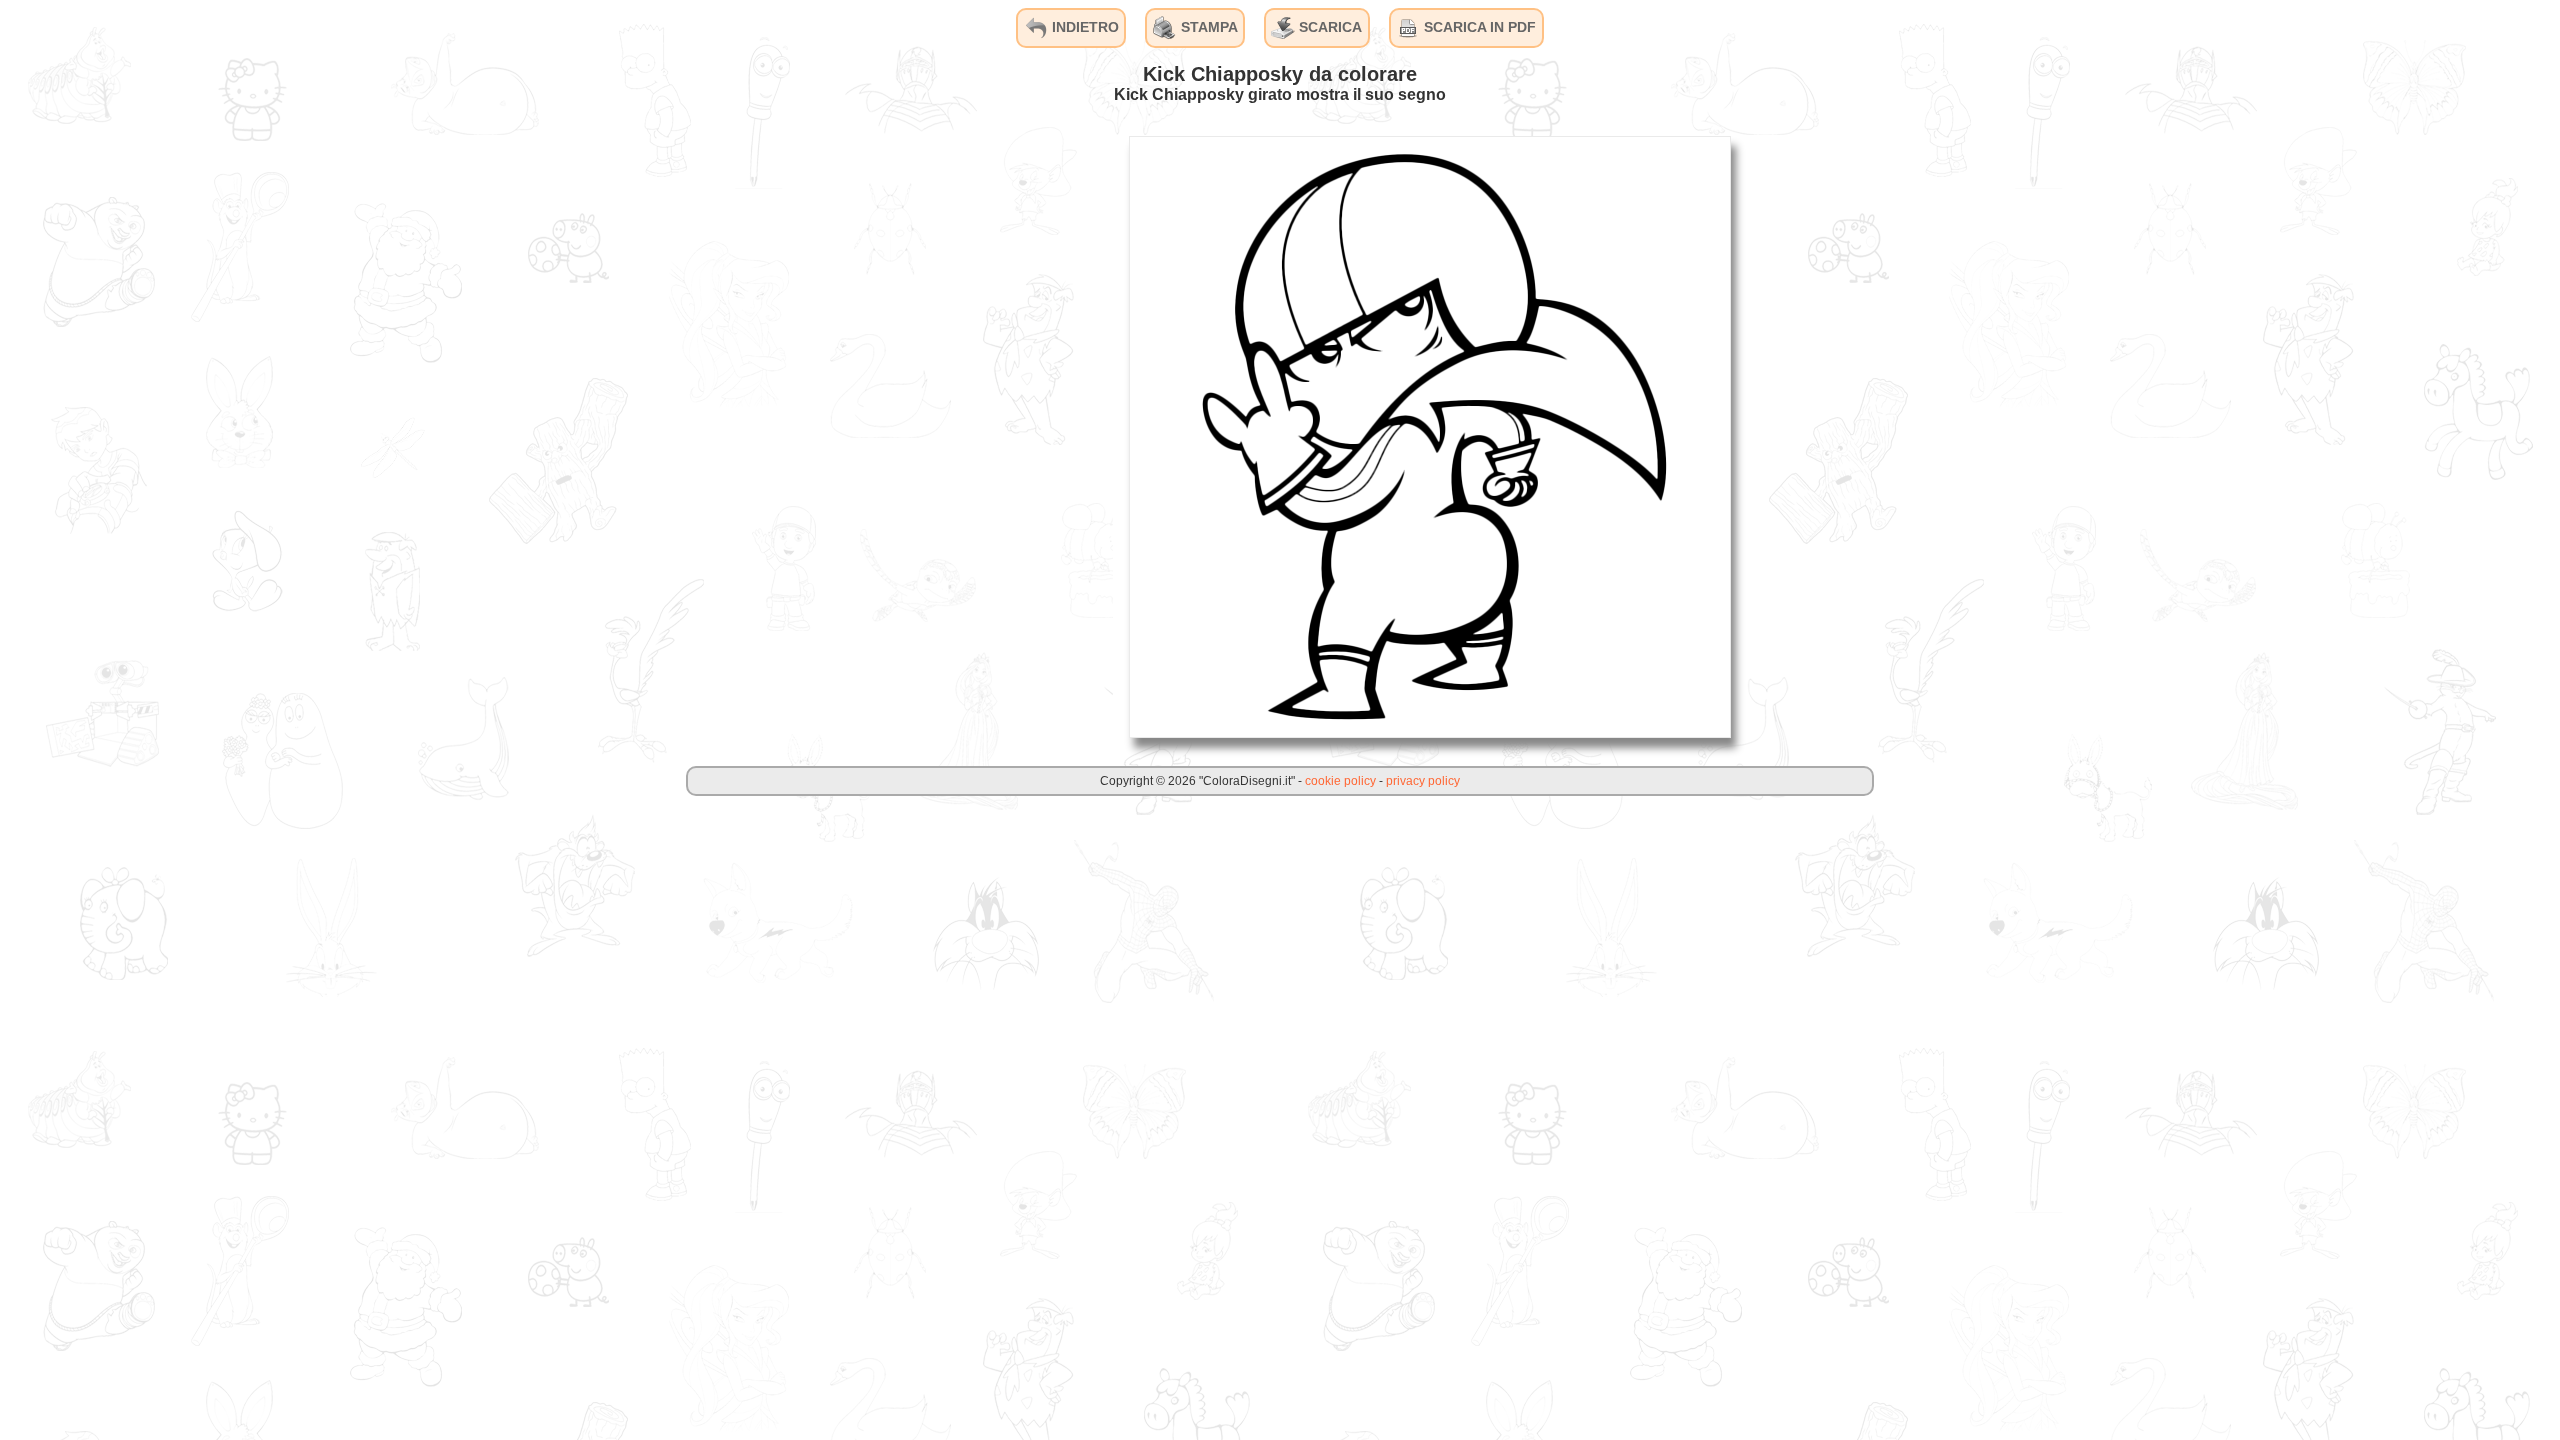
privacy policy (1423, 781)
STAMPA (1207, 27)
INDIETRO (1083, 27)
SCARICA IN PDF (1478, 27)
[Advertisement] (963, 436)
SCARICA (1328, 27)
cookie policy (1340, 781)
